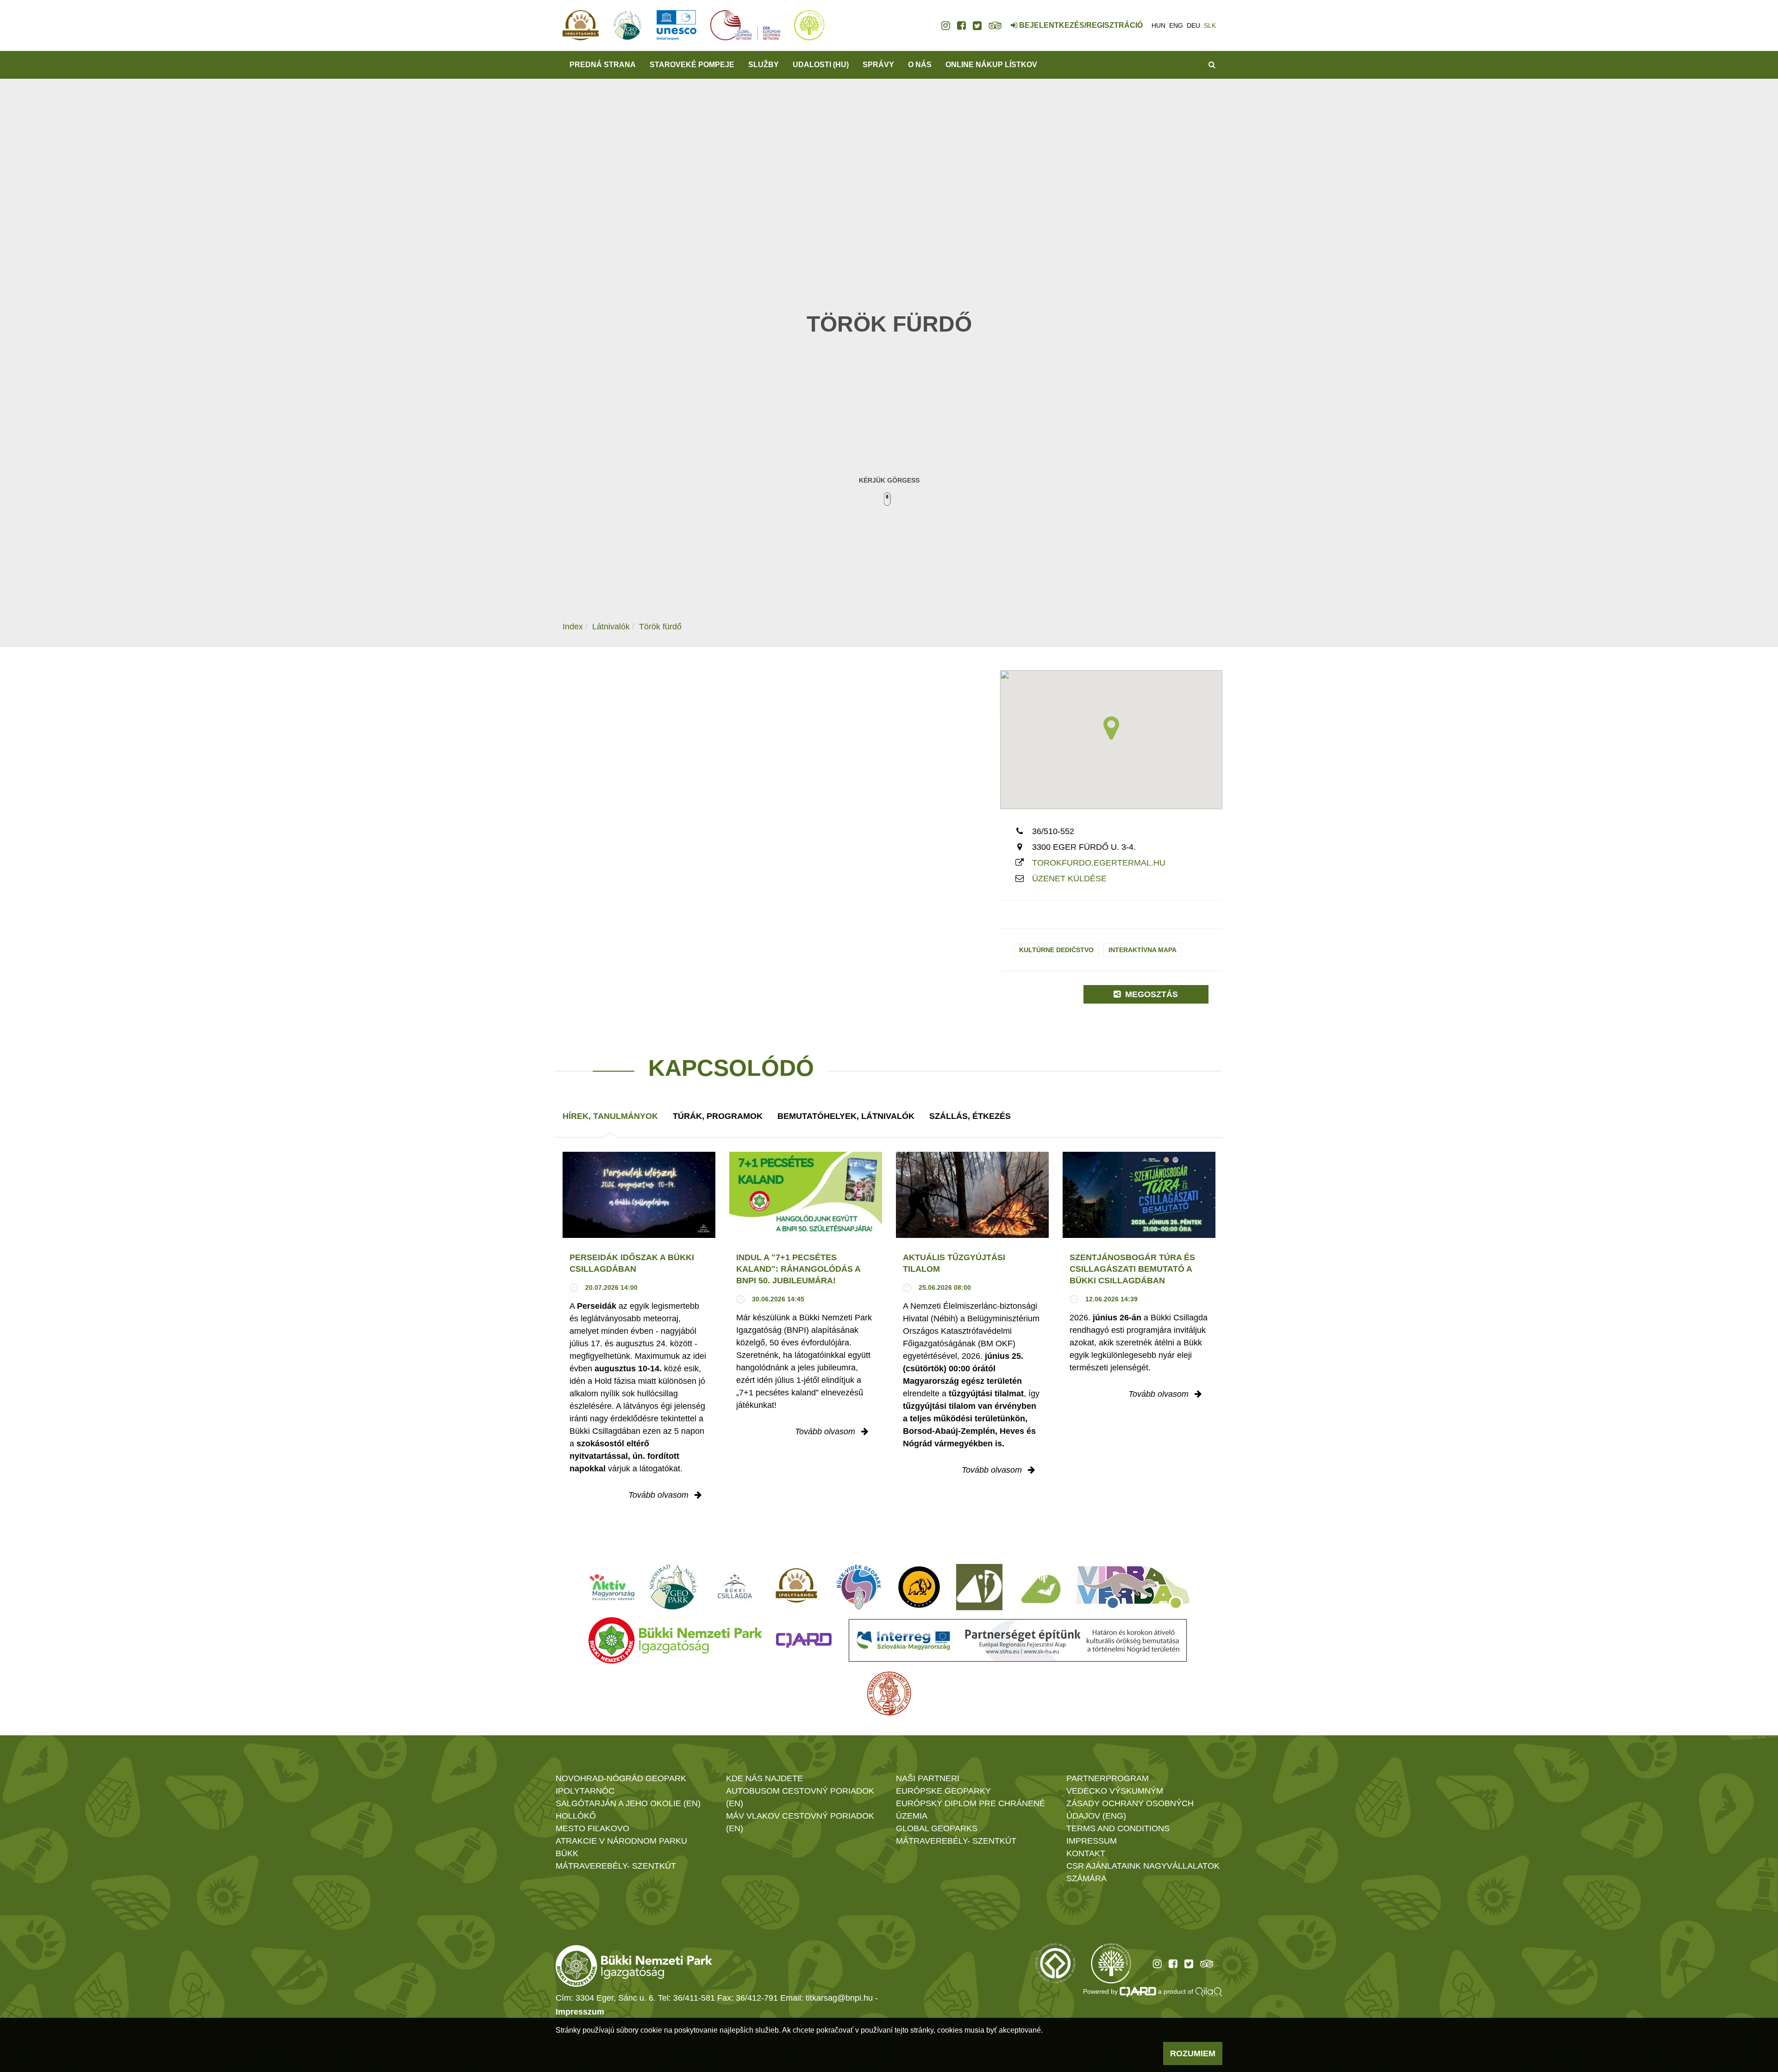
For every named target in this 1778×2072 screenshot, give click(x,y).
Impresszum (580, 2012)
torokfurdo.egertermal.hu (1099, 863)
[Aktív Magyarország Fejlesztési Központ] (612, 1587)
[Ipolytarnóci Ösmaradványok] (797, 1587)
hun (1158, 25)
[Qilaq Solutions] (1209, 1991)
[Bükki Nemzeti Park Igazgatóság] (675, 1640)
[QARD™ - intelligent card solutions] (1138, 1991)
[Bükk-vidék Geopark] (859, 1587)
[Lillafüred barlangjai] (1039, 1587)
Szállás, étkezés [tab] (970, 1116)
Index (573, 627)
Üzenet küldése (1069, 879)
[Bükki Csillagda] (735, 1587)
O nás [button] (920, 65)
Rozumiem (1193, 2053)
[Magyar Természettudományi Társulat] (889, 1694)
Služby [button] (764, 65)
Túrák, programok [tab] (718, 1116)
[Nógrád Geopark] (673, 1587)
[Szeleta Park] (919, 1587)
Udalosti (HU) (821, 65)
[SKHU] (1018, 1640)
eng (1176, 25)
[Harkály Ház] (979, 1587)
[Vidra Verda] (1133, 1587)
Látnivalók (611, 627)
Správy (878, 65)
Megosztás (1150, 994)
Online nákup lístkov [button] (991, 65)
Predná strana (603, 65)
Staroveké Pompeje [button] (692, 65)
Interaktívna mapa (1143, 950)
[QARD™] (804, 1640)
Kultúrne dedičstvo (1056, 950)
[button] (1111, 728)
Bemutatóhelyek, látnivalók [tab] (846, 1116)
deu (1193, 25)
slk (1210, 25)
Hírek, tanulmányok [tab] (610, 1116)
